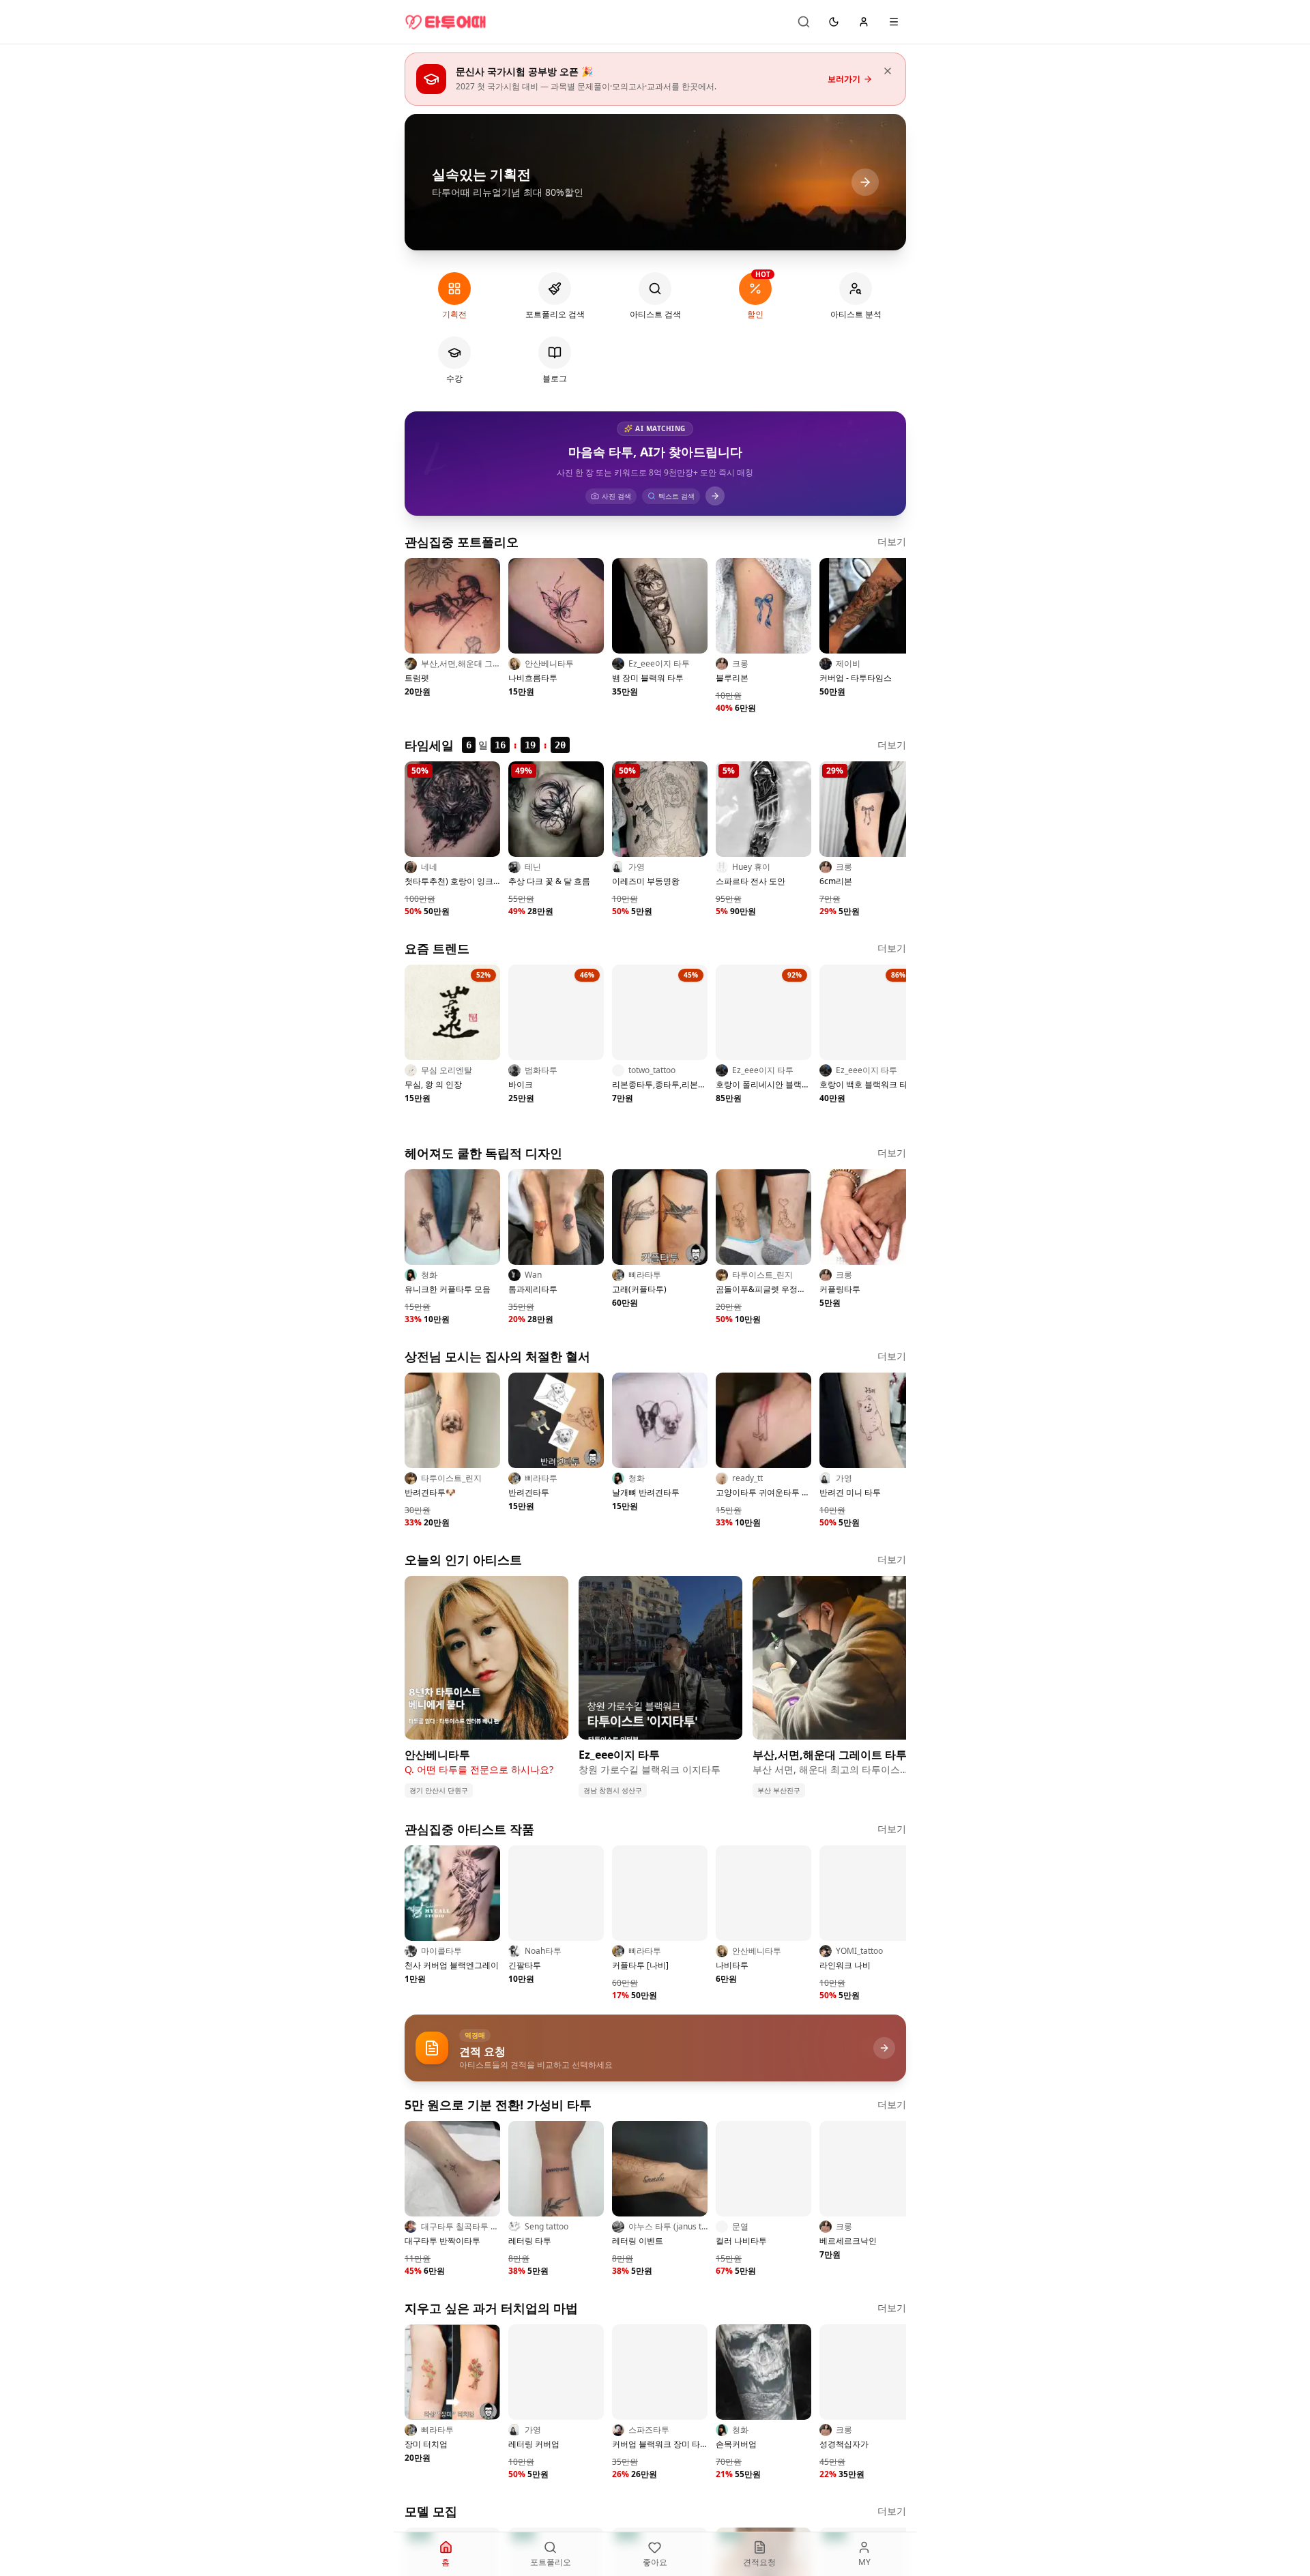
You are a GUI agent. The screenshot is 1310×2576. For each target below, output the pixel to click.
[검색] (804, 22)
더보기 (892, 541)
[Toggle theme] (834, 22)
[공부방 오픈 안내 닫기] (888, 71)
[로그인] (864, 22)
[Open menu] (894, 22)
